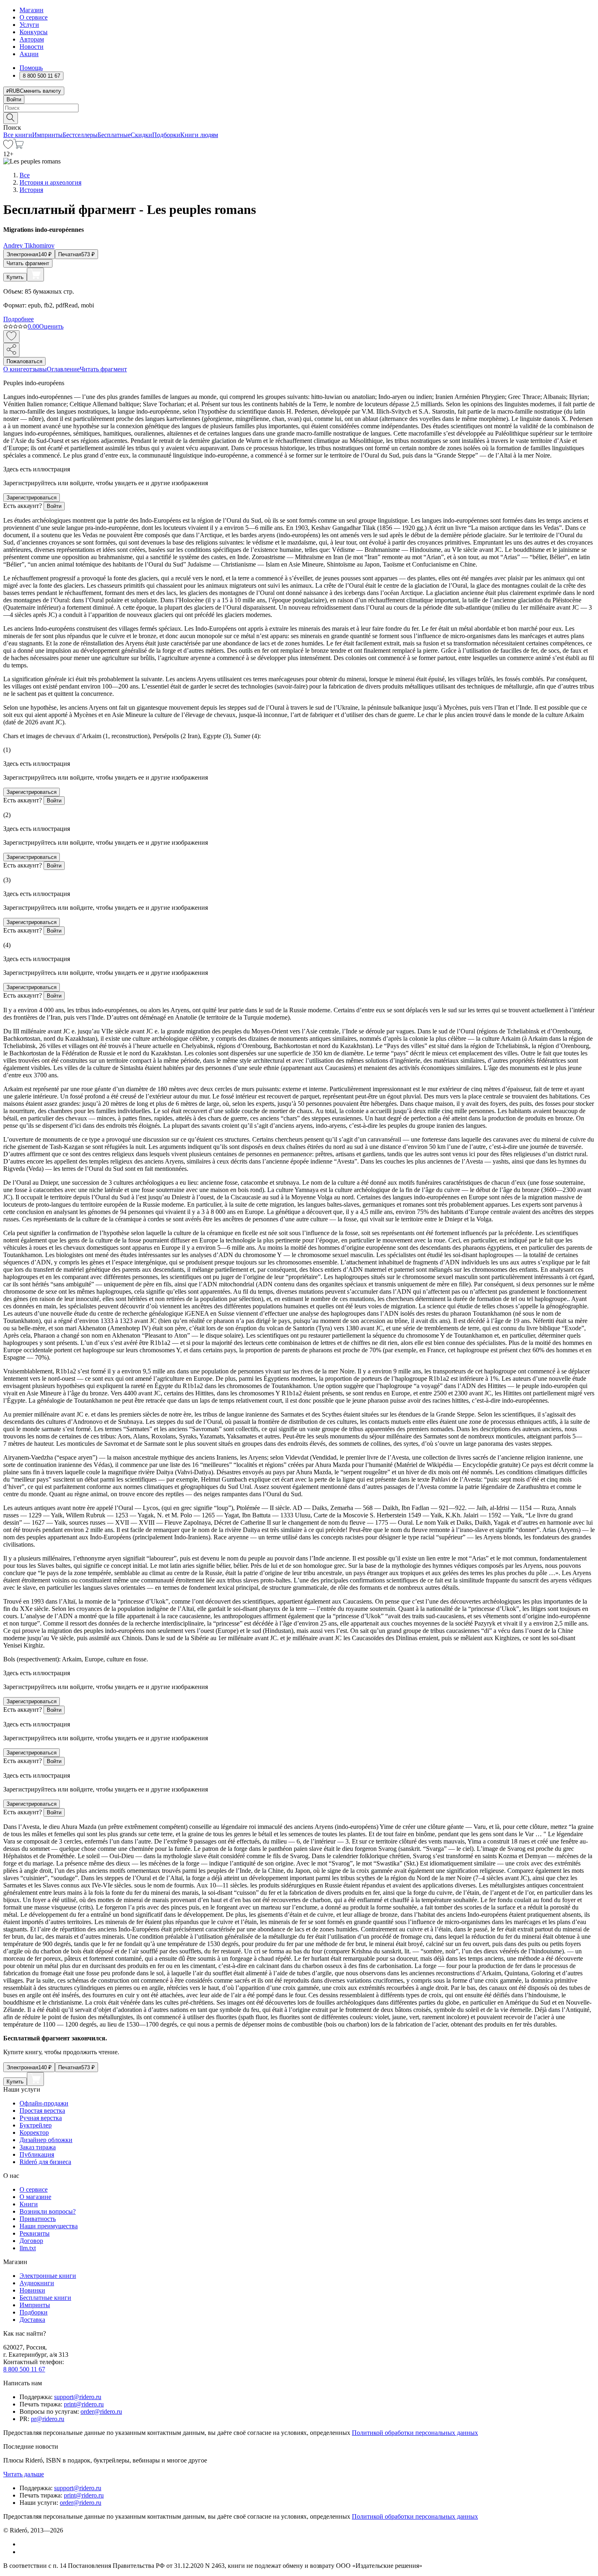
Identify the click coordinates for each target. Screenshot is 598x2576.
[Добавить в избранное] (11, 337)
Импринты (47, 135)
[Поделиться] (11, 350)
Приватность (38, 2219)
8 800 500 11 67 (24, 2369)
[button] (299, 118)
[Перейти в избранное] (8, 147)
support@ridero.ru (78, 2397)
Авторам (32, 39)
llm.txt (28, 2248)
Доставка (32, 2320)
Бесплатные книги (45, 2298)
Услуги (29, 25)
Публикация (37, 2154)
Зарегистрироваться (32, 498)
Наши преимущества (49, 2226)
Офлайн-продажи (44, 2103)
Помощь (31, 68)
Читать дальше (24, 2474)
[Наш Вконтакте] (24, 2544)
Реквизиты (35, 2233)
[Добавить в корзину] (35, 275)
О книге (15, 369)
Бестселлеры (80, 135)
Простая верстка (42, 2111)
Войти (14, 99)
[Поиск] (11, 118)
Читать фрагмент (28, 263)
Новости (32, 47)
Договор (31, 2241)
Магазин (32, 10)
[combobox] (299, 108)
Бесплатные (114, 135)
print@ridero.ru (84, 2404)
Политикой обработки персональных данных (415, 2433)
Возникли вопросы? (48, 2211)
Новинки (32, 2290)
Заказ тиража (38, 2147)
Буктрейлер (36, 2125)
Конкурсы (34, 32)
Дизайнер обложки (46, 2140)
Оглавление (63, 369)
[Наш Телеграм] (23, 2552)
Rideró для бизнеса (45, 2162)
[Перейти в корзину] (19, 147)
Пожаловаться (24, 361)
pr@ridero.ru (48, 2419)
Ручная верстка (41, 2118)
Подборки (166, 135)
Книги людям (199, 135)
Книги (29, 2204)
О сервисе (34, 17)
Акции (29, 54)
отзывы (36, 369)
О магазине (35, 2197)
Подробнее (19, 319)
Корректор (34, 2133)
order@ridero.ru (101, 2411)
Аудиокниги (37, 2283)
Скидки (141, 135)
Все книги (18, 135)
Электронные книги (48, 2276)
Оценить (51, 326)
